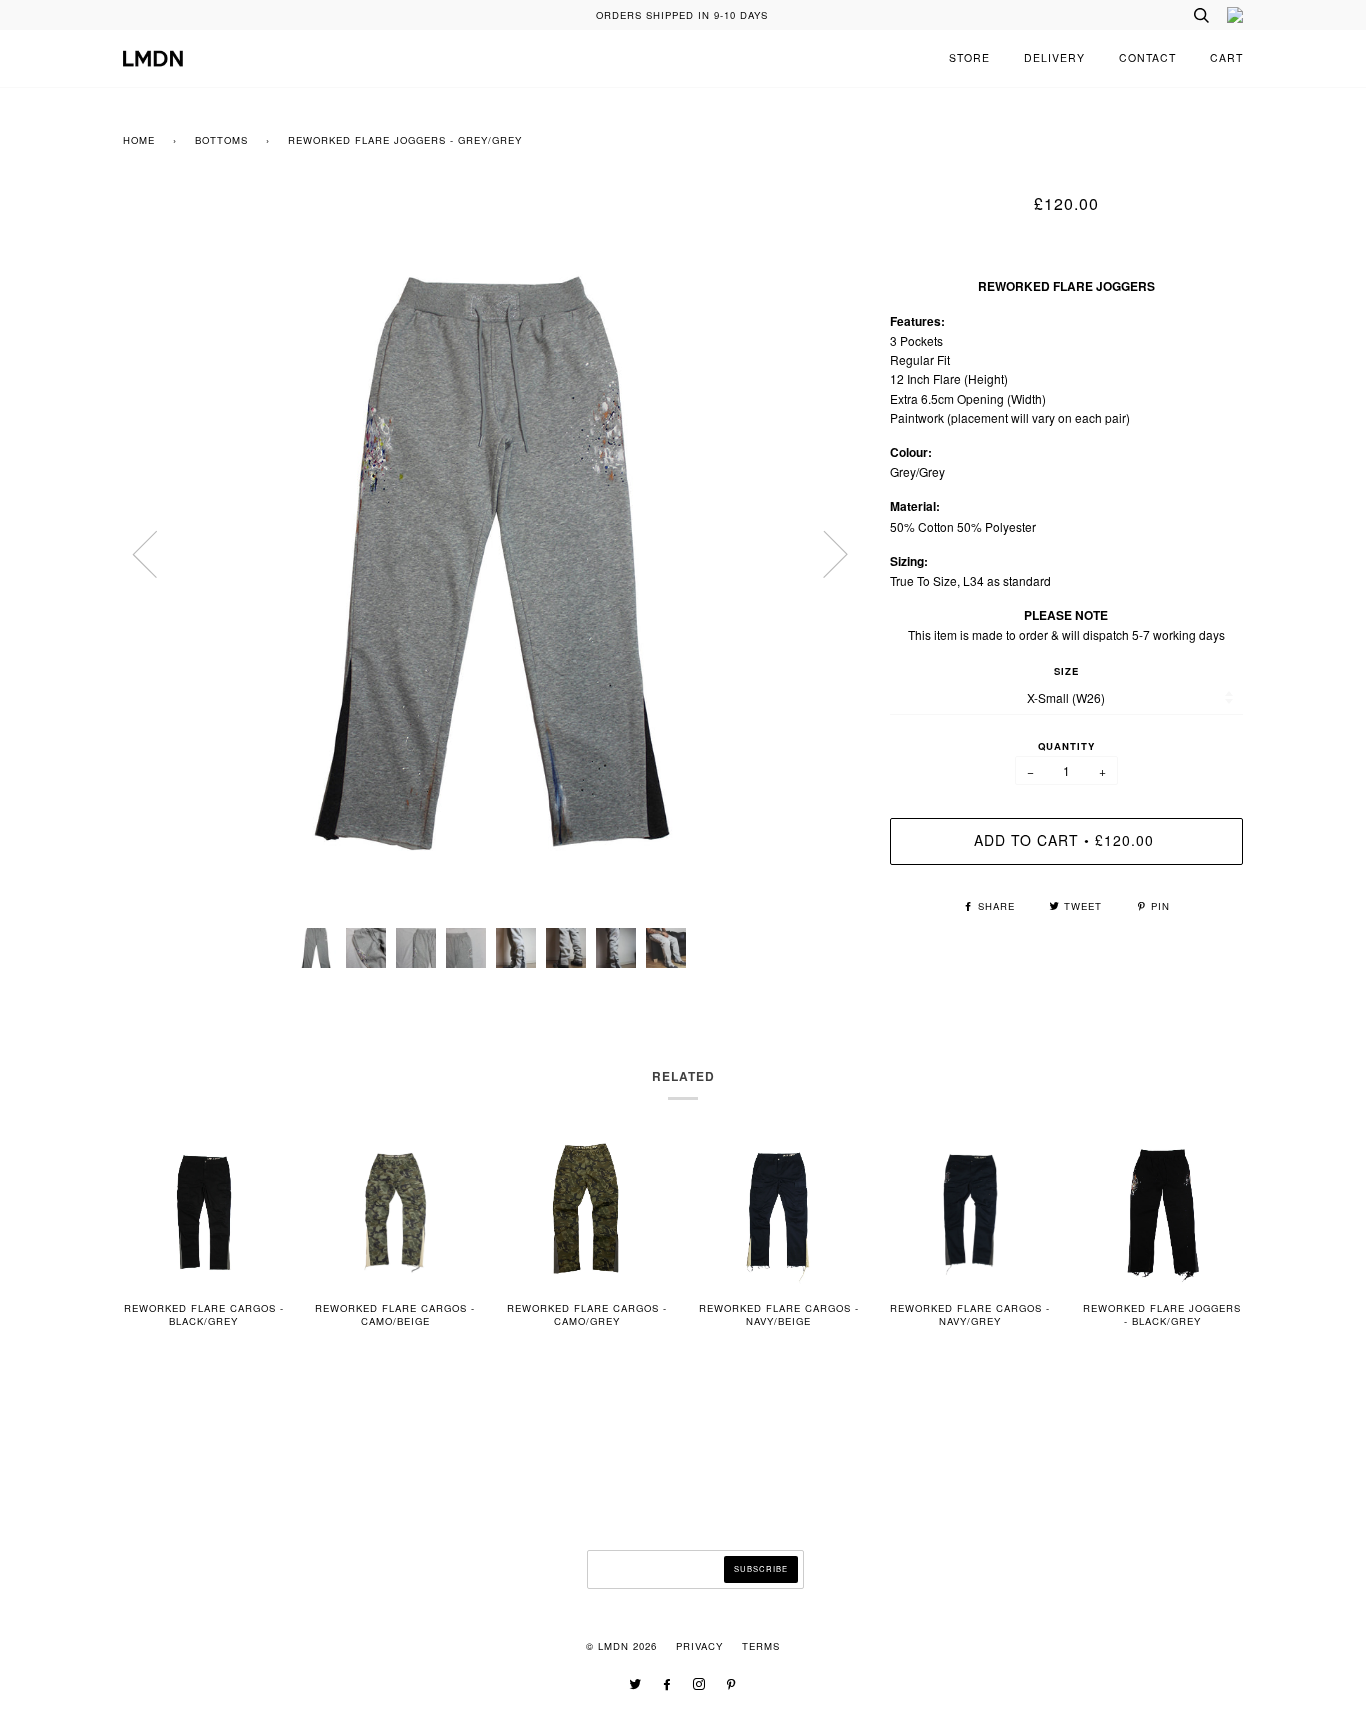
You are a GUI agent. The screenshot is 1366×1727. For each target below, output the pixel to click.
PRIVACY (699, 1646)
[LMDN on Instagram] (699, 1685)
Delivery (1054, 57)
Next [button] (823, 553)
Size (1066, 671)
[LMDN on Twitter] (635, 1685)
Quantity (1066, 746)
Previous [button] (157, 553)
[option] (491, 553)
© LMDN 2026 (621, 1646)
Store (969, 57)
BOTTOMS (221, 140)
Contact (1147, 57)
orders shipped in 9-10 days (682, 15)
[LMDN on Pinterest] (731, 1685)
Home (139, 140)
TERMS (761, 1646)
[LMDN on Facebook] (667, 1685)
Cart (1226, 57)
